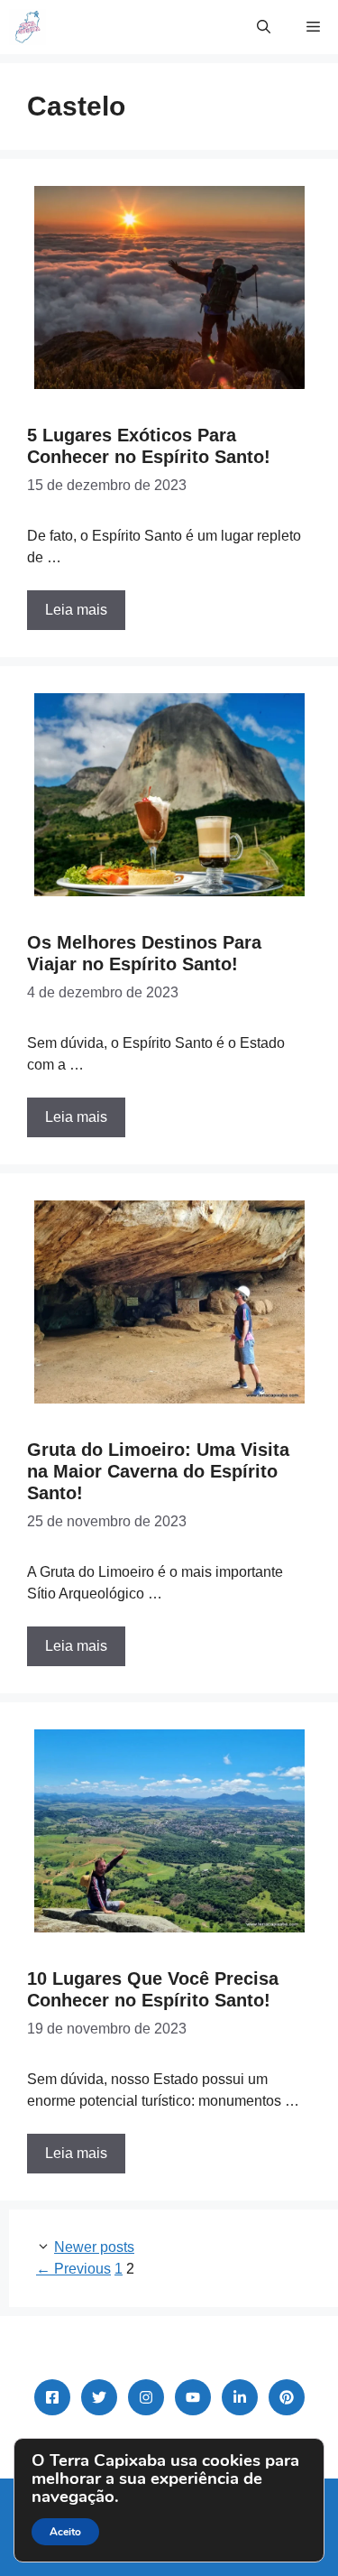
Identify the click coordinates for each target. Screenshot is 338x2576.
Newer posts (94, 2247)
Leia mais (76, 610)
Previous (73, 2269)
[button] (264, 27)
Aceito (65, 2532)
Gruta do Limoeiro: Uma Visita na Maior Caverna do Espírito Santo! (158, 1471)
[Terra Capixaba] (27, 27)
